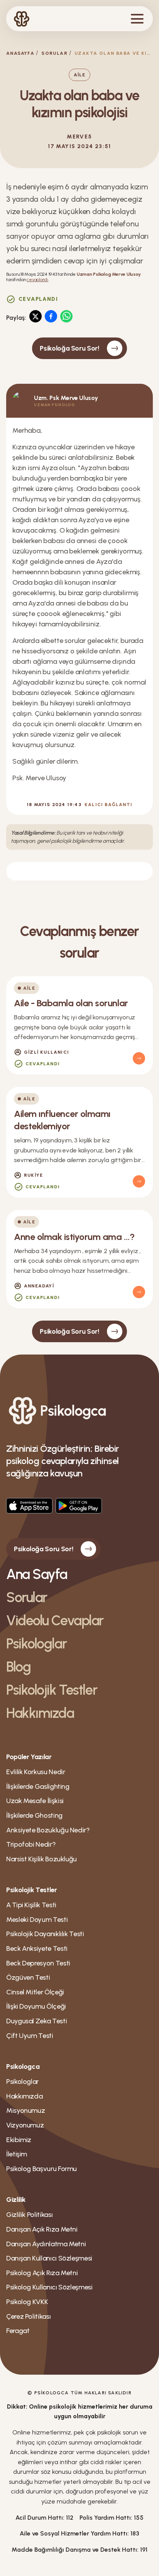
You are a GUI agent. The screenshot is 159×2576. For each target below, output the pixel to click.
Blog (18, 1667)
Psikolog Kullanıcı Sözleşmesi (49, 2287)
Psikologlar (36, 1644)
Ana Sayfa (37, 1574)
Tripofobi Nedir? (31, 1844)
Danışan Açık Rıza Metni (42, 2229)
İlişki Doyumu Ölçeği (36, 2006)
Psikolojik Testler (52, 1690)
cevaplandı (37, 280)
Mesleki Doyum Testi (37, 1920)
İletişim (17, 2154)
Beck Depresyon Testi (38, 1963)
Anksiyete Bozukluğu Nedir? (48, 1830)
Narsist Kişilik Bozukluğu (41, 1859)
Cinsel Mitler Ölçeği (35, 1992)
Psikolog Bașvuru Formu (41, 2169)
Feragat (18, 2331)
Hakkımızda (40, 1713)
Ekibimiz (19, 2140)
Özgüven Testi (28, 1977)
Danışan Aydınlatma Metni (46, 2244)
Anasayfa (20, 53)
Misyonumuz (25, 2110)
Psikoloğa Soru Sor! (69, 348)
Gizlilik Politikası (29, 2215)
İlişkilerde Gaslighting (38, 1786)
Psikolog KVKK (27, 2302)
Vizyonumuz (25, 2125)
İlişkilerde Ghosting (34, 1815)
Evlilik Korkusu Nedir (36, 1772)
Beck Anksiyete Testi (37, 1948)
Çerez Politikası (28, 2316)
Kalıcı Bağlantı (108, 805)
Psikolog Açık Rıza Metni (42, 2273)
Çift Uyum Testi (30, 2036)
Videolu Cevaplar (55, 1620)
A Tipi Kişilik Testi (31, 1905)
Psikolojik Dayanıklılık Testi (45, 1934)
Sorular (54, 53)
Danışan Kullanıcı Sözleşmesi (49, 2258)
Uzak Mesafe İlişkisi (35, 1801)
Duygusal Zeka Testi (36, 2021)
